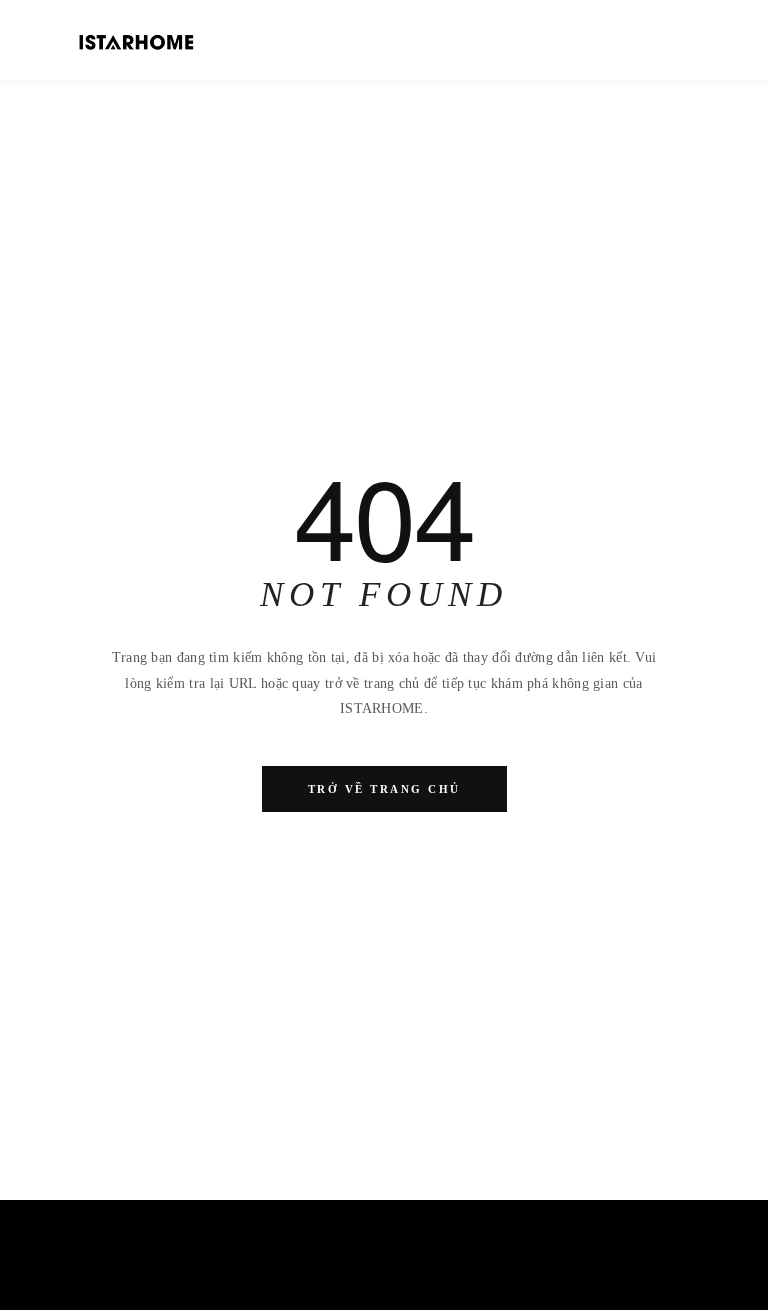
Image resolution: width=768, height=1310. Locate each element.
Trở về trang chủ (384, 789)
